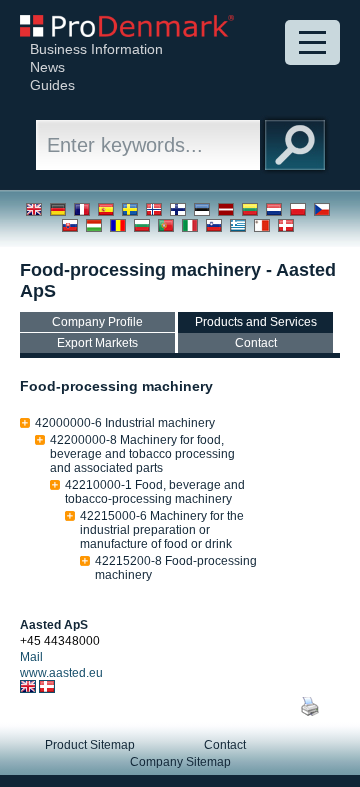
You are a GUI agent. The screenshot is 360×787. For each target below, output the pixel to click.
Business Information (96, 49)
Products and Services (256, 322)
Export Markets (97, 343)
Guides (52, 85)
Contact (256, 343)
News (47, 67)
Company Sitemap (180, 762)
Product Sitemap (90, 745)
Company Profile (97, 322)
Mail (31, 657)
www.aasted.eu (61, 673)
